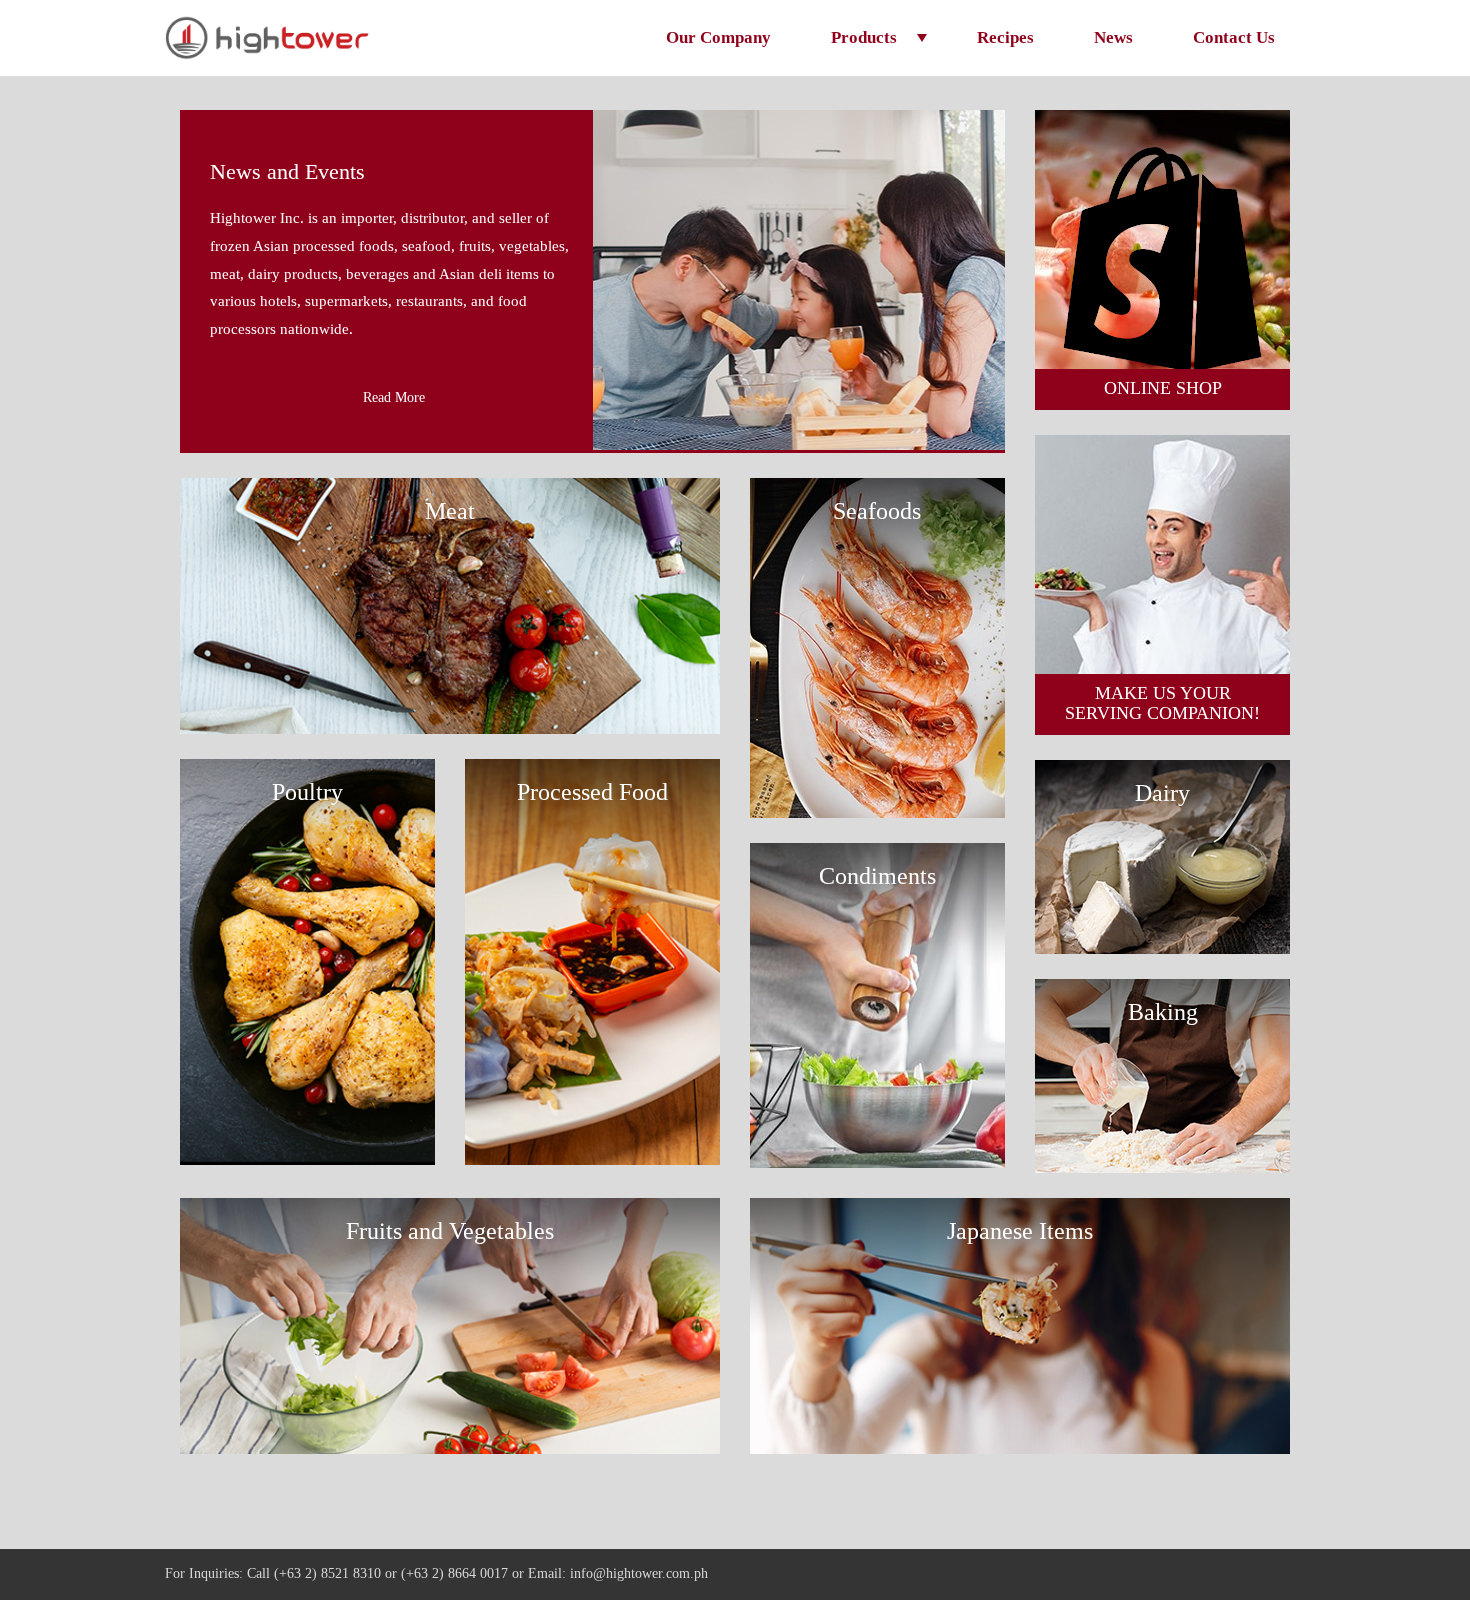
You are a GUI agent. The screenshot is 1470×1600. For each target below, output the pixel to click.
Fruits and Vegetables (450, 1231)
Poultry (307, 792)
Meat (450, 511)
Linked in (1289, 1574)
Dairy (1162, 793)
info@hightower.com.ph (639, 1573)
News (1113, 37)
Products (864, 37)
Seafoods (877, 511)
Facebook (1227, 1574)
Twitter (1258, 1574)
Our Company (718, 37)
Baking (1163, 1012)
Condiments (877, 876)
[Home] (267, 37)
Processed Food (592, 792)
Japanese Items (1020, 1231)
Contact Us (1234, 37)
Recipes (1005, 37)
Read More (394, 397)
